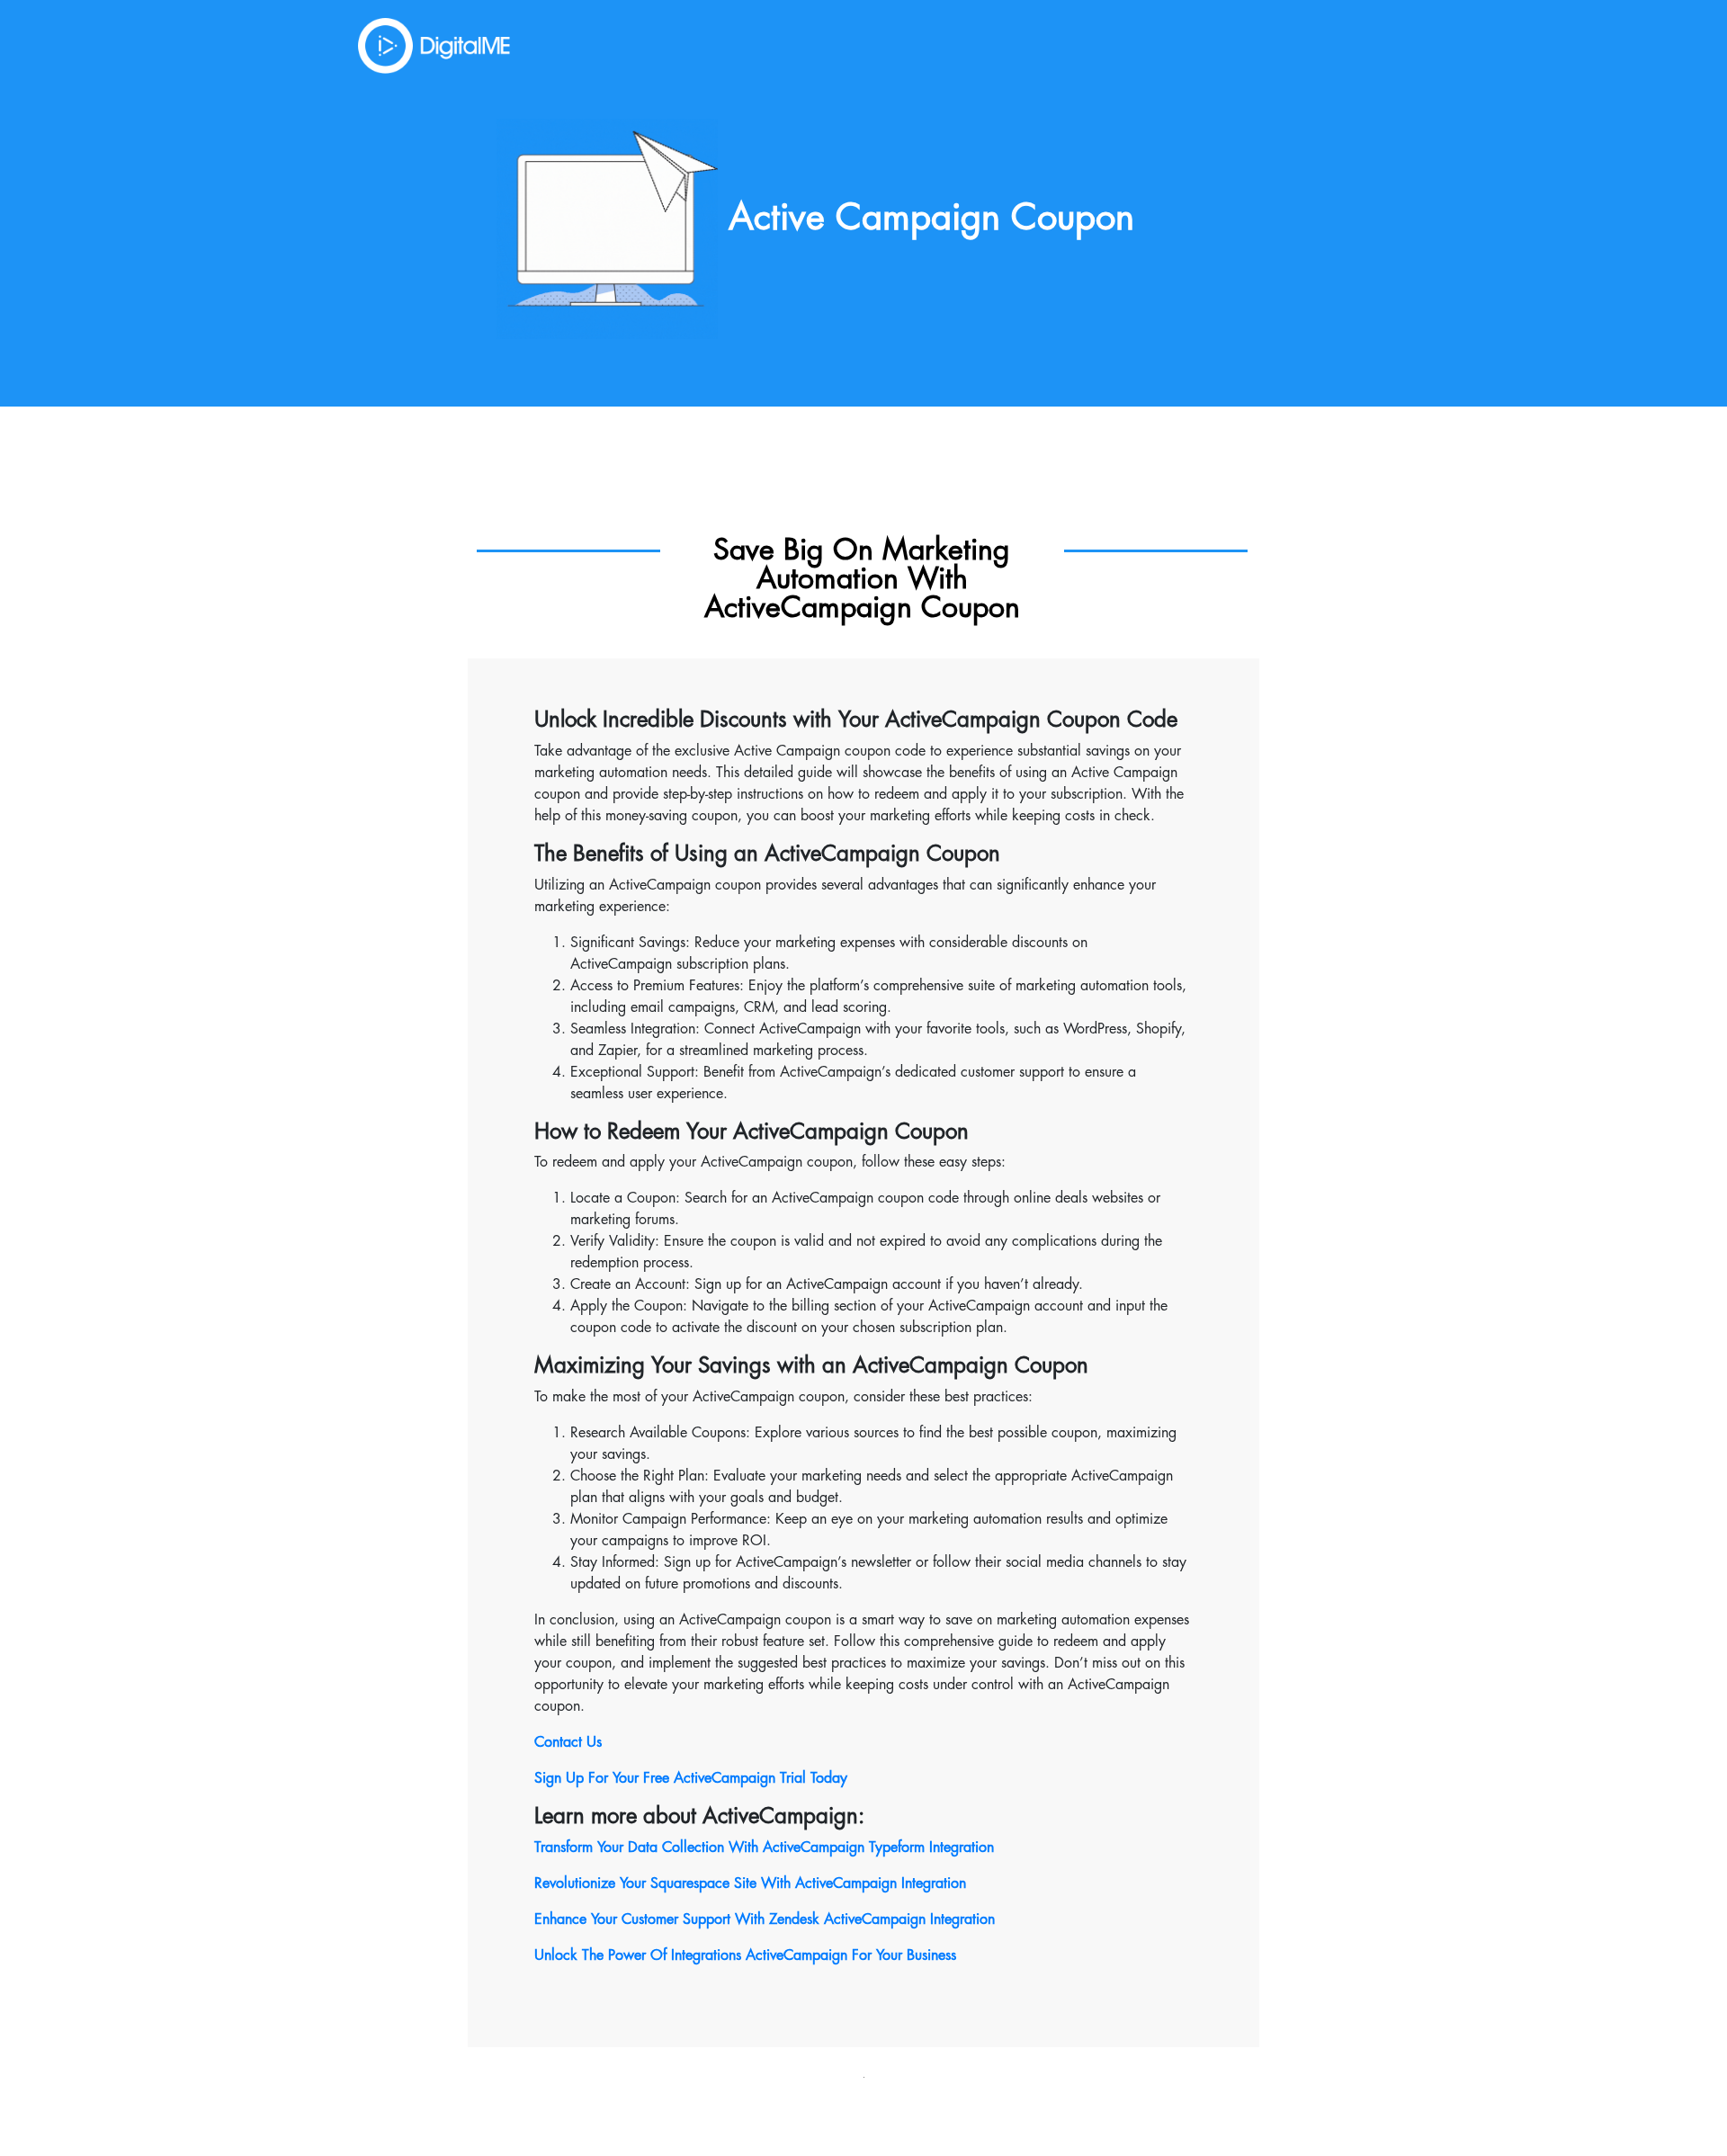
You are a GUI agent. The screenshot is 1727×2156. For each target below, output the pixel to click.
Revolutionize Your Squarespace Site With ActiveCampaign (716, 1883)
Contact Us (568, 1742)
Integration (931, 1883)
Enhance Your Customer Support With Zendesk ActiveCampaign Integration (765, 1919)
